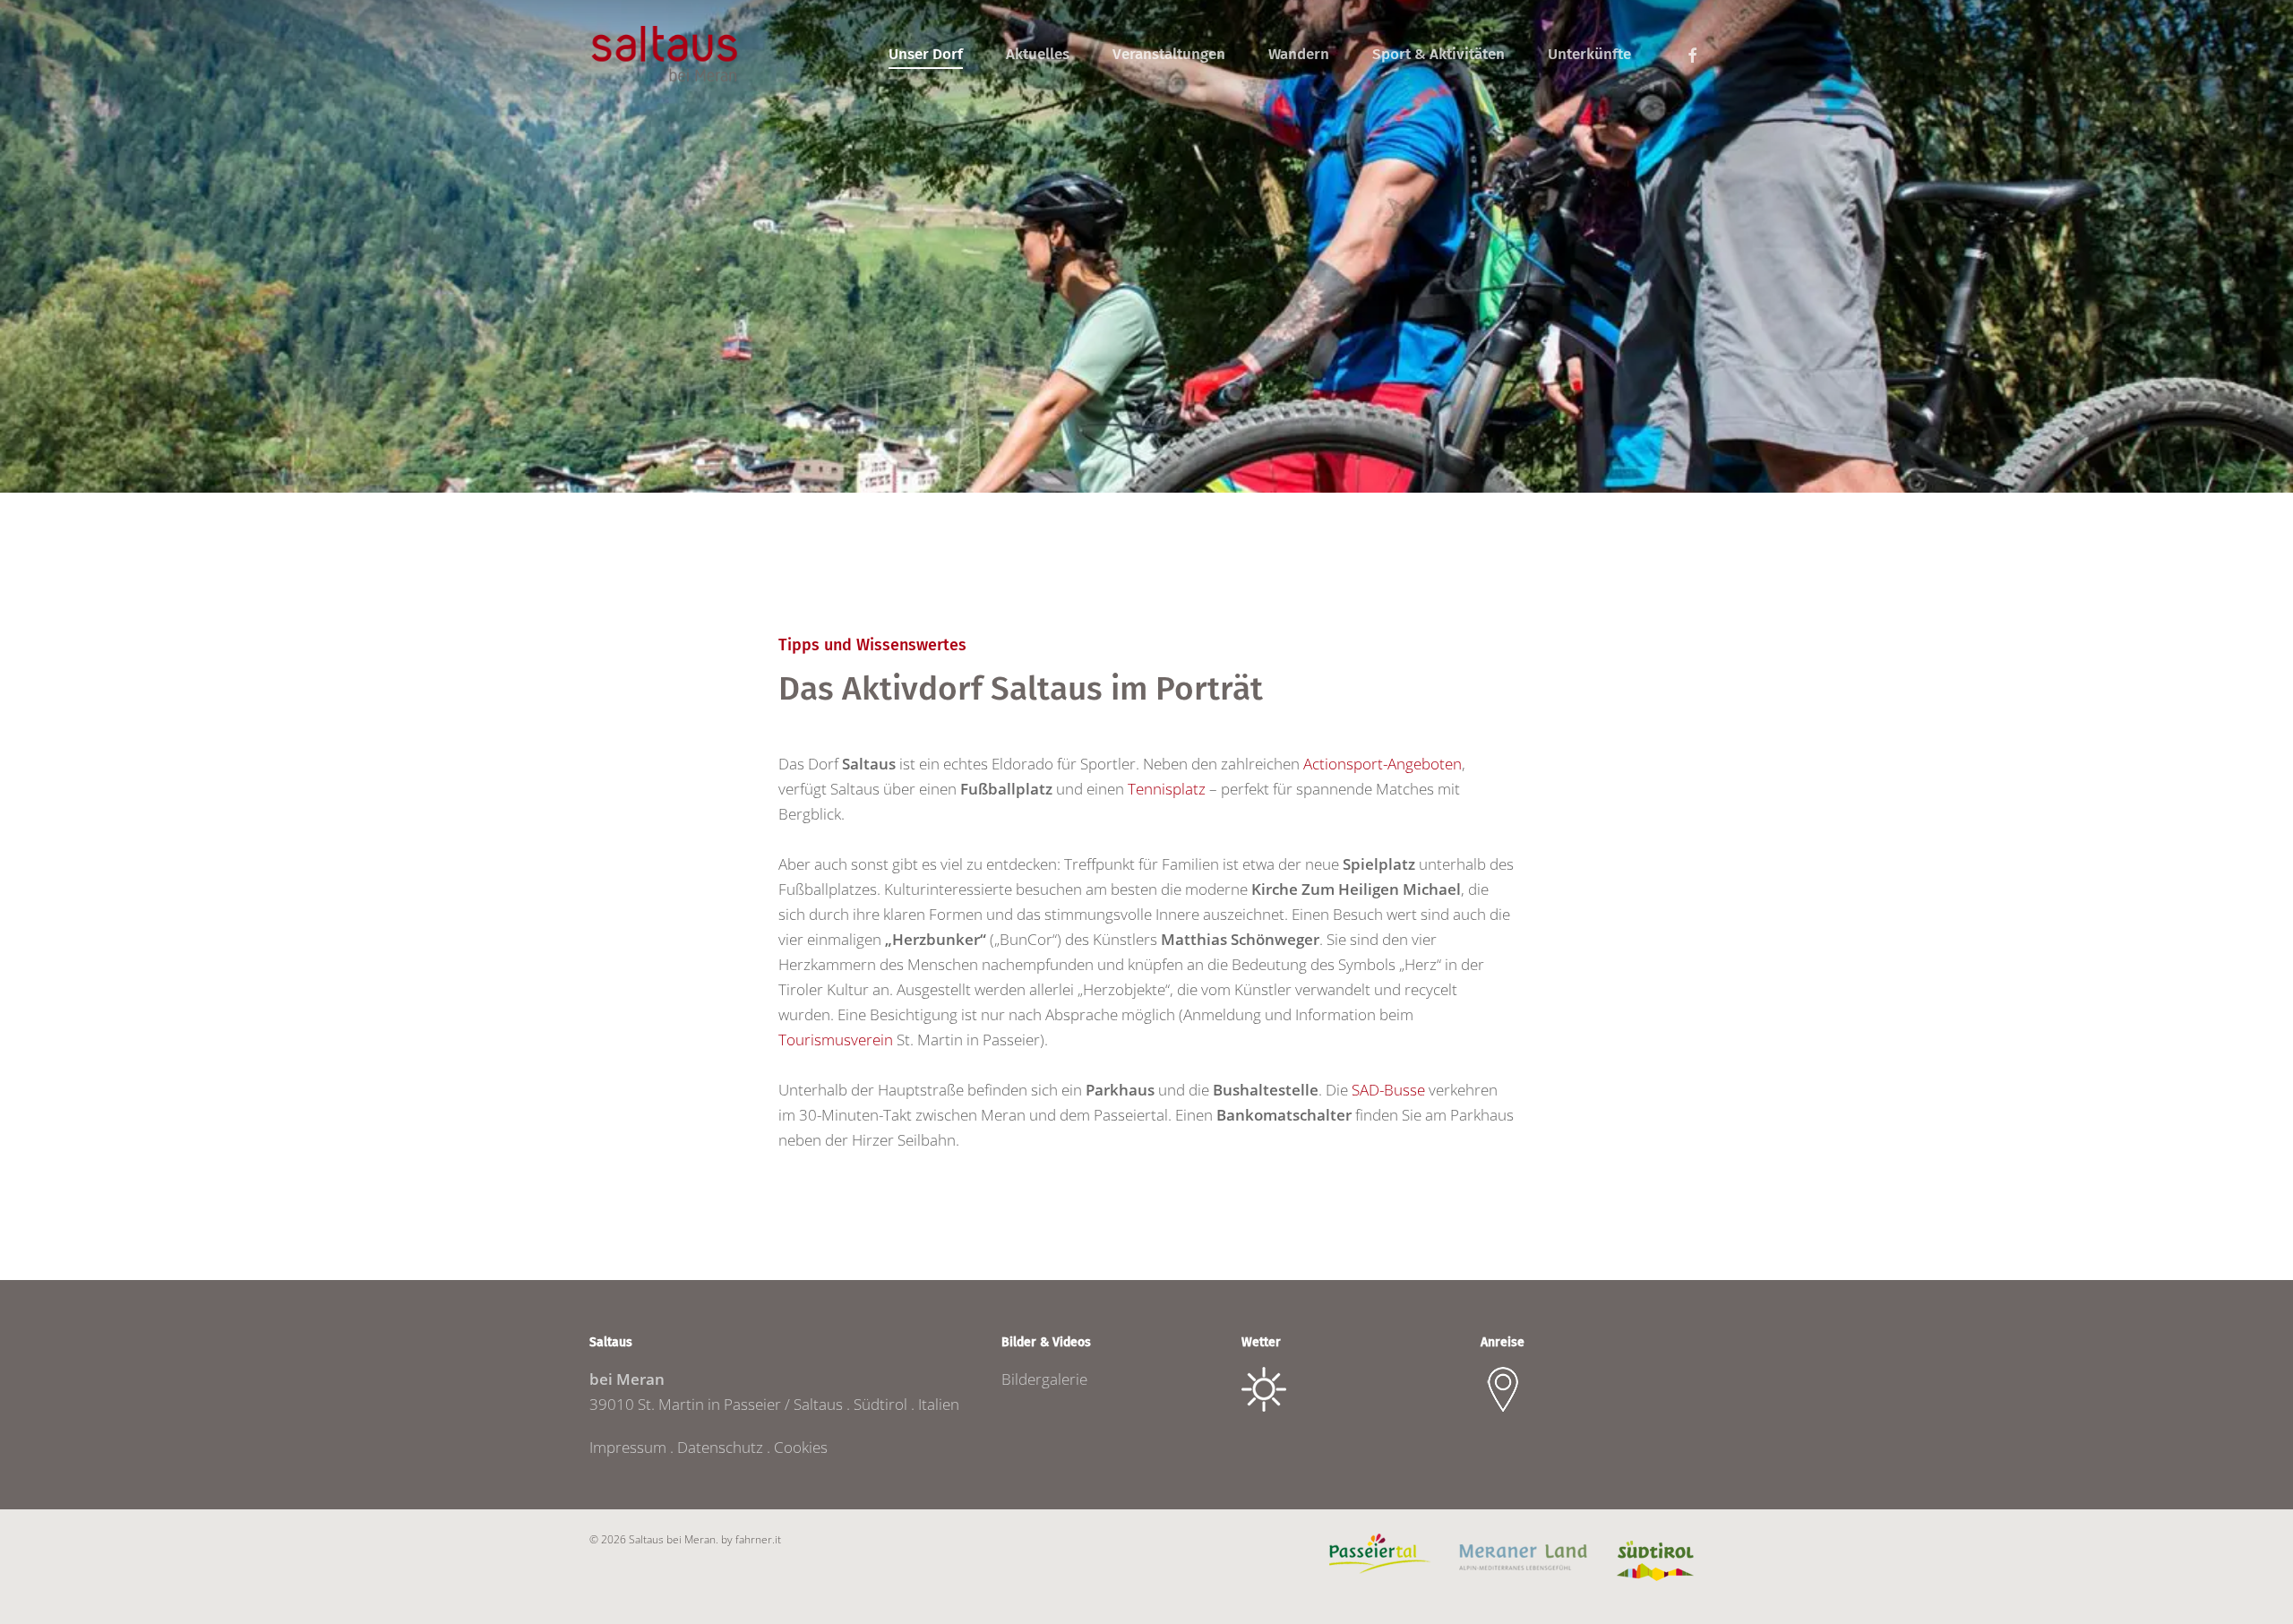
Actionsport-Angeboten (1383, 764)
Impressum (628, 1447)
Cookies (801, 1447)
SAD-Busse (1388, 1090)
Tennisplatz (1167, 789)
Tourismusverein (836, 1040)
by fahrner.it (751, 1539)
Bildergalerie (1044, 1379)
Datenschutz (720, 1447)
